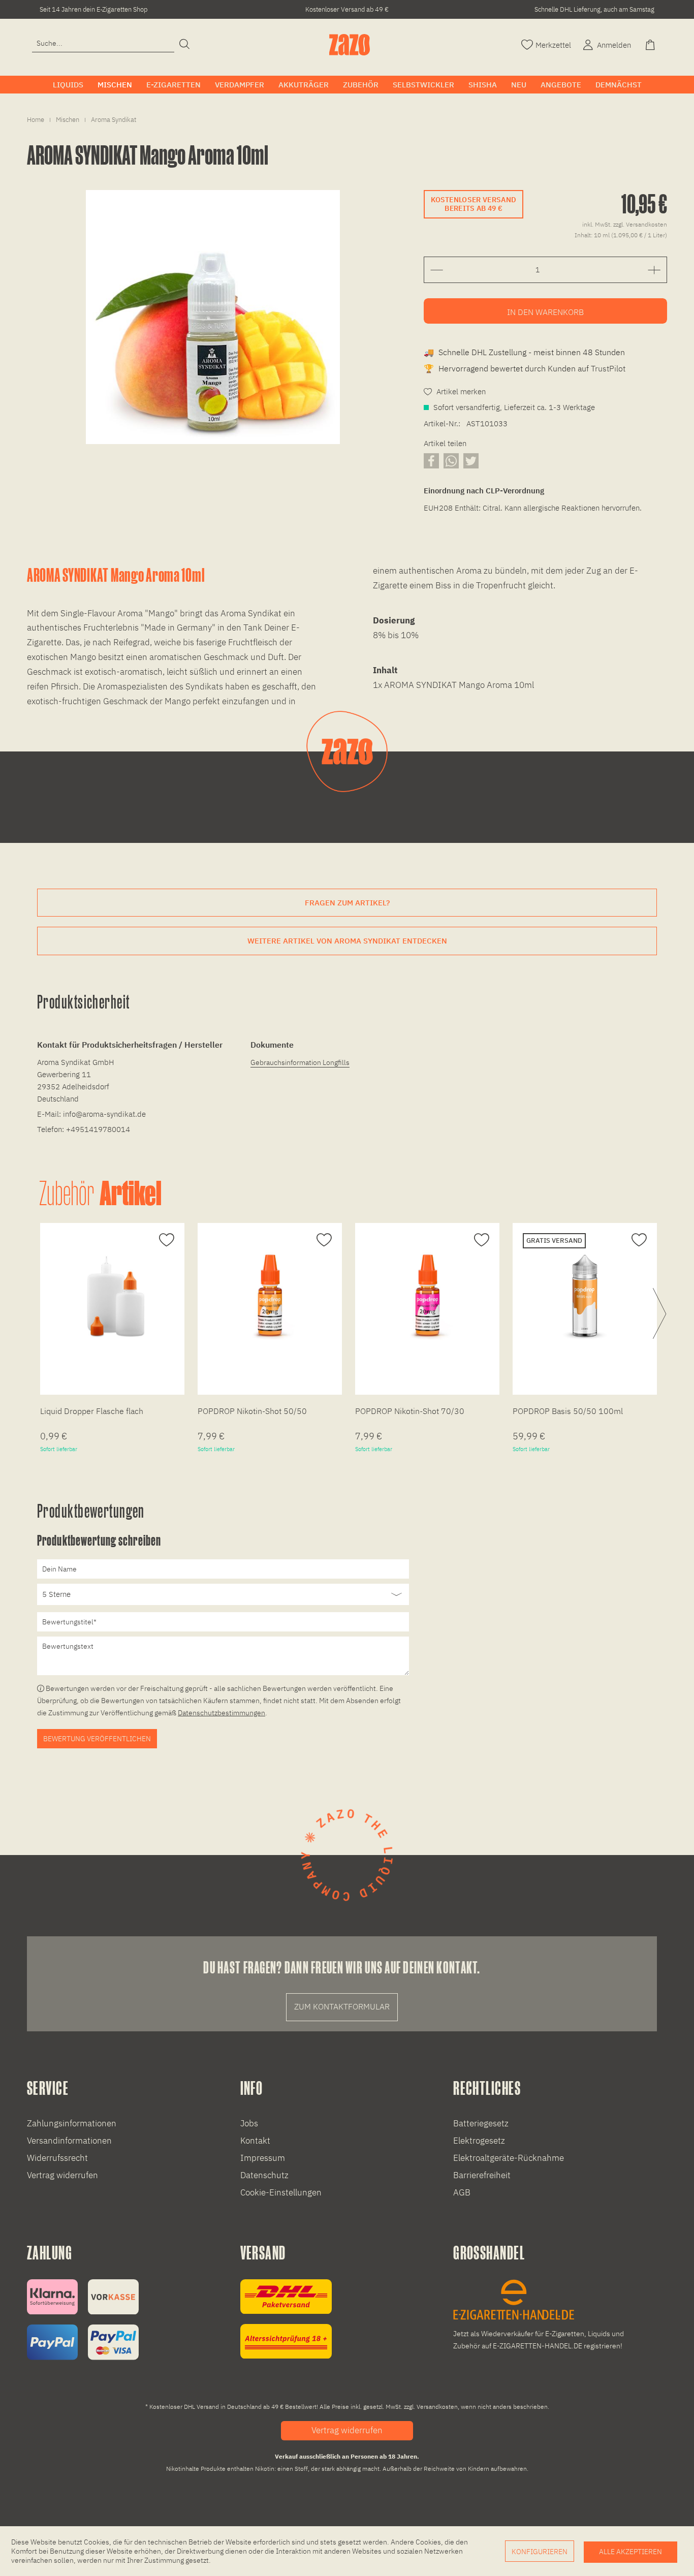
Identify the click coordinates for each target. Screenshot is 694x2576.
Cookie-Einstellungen (281, 2192)
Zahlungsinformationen (72, 2123)
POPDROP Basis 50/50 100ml (568, 1411)
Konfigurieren (540, 2552)
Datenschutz (264, 2175)
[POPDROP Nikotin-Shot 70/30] (427, 1296)
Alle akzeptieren (630, 2552)
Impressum (263, 2158)
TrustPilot (608, 368)
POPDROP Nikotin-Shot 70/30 (410, 1411)
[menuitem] (103, 43)
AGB (462, 2192)
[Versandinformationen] (286, 2319)
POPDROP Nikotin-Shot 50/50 (252, 1411)
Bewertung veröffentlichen (97, 1739)
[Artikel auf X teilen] (471, 461)
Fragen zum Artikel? (347, 903)
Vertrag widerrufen (62, 2175)
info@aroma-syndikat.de (104, 1114)
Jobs (249, 2123)
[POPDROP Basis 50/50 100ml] (585, 1296)
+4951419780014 (98, 1129)
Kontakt (255, 2141)
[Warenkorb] (651, 44)
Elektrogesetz (479, 2141)
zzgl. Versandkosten (640, 224)
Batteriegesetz (481, 2123)
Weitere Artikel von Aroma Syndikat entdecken (347, 941)
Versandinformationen (69, 2141)
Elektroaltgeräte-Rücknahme (509, 2158)
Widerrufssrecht (57, 2158)
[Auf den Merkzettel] (165, 1240)
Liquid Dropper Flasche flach (92, 1411)
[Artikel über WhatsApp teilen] (451, 461)
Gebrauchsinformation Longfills (300, 1062)
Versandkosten (437, 2407)
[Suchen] (184, 45)
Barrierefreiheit (482, 2175)
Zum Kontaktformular (342, 2006)
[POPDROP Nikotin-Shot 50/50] (270, 1296)
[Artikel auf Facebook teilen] (431, 461)
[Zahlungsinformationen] (83, 2320)
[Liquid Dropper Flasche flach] (112, 1296)
